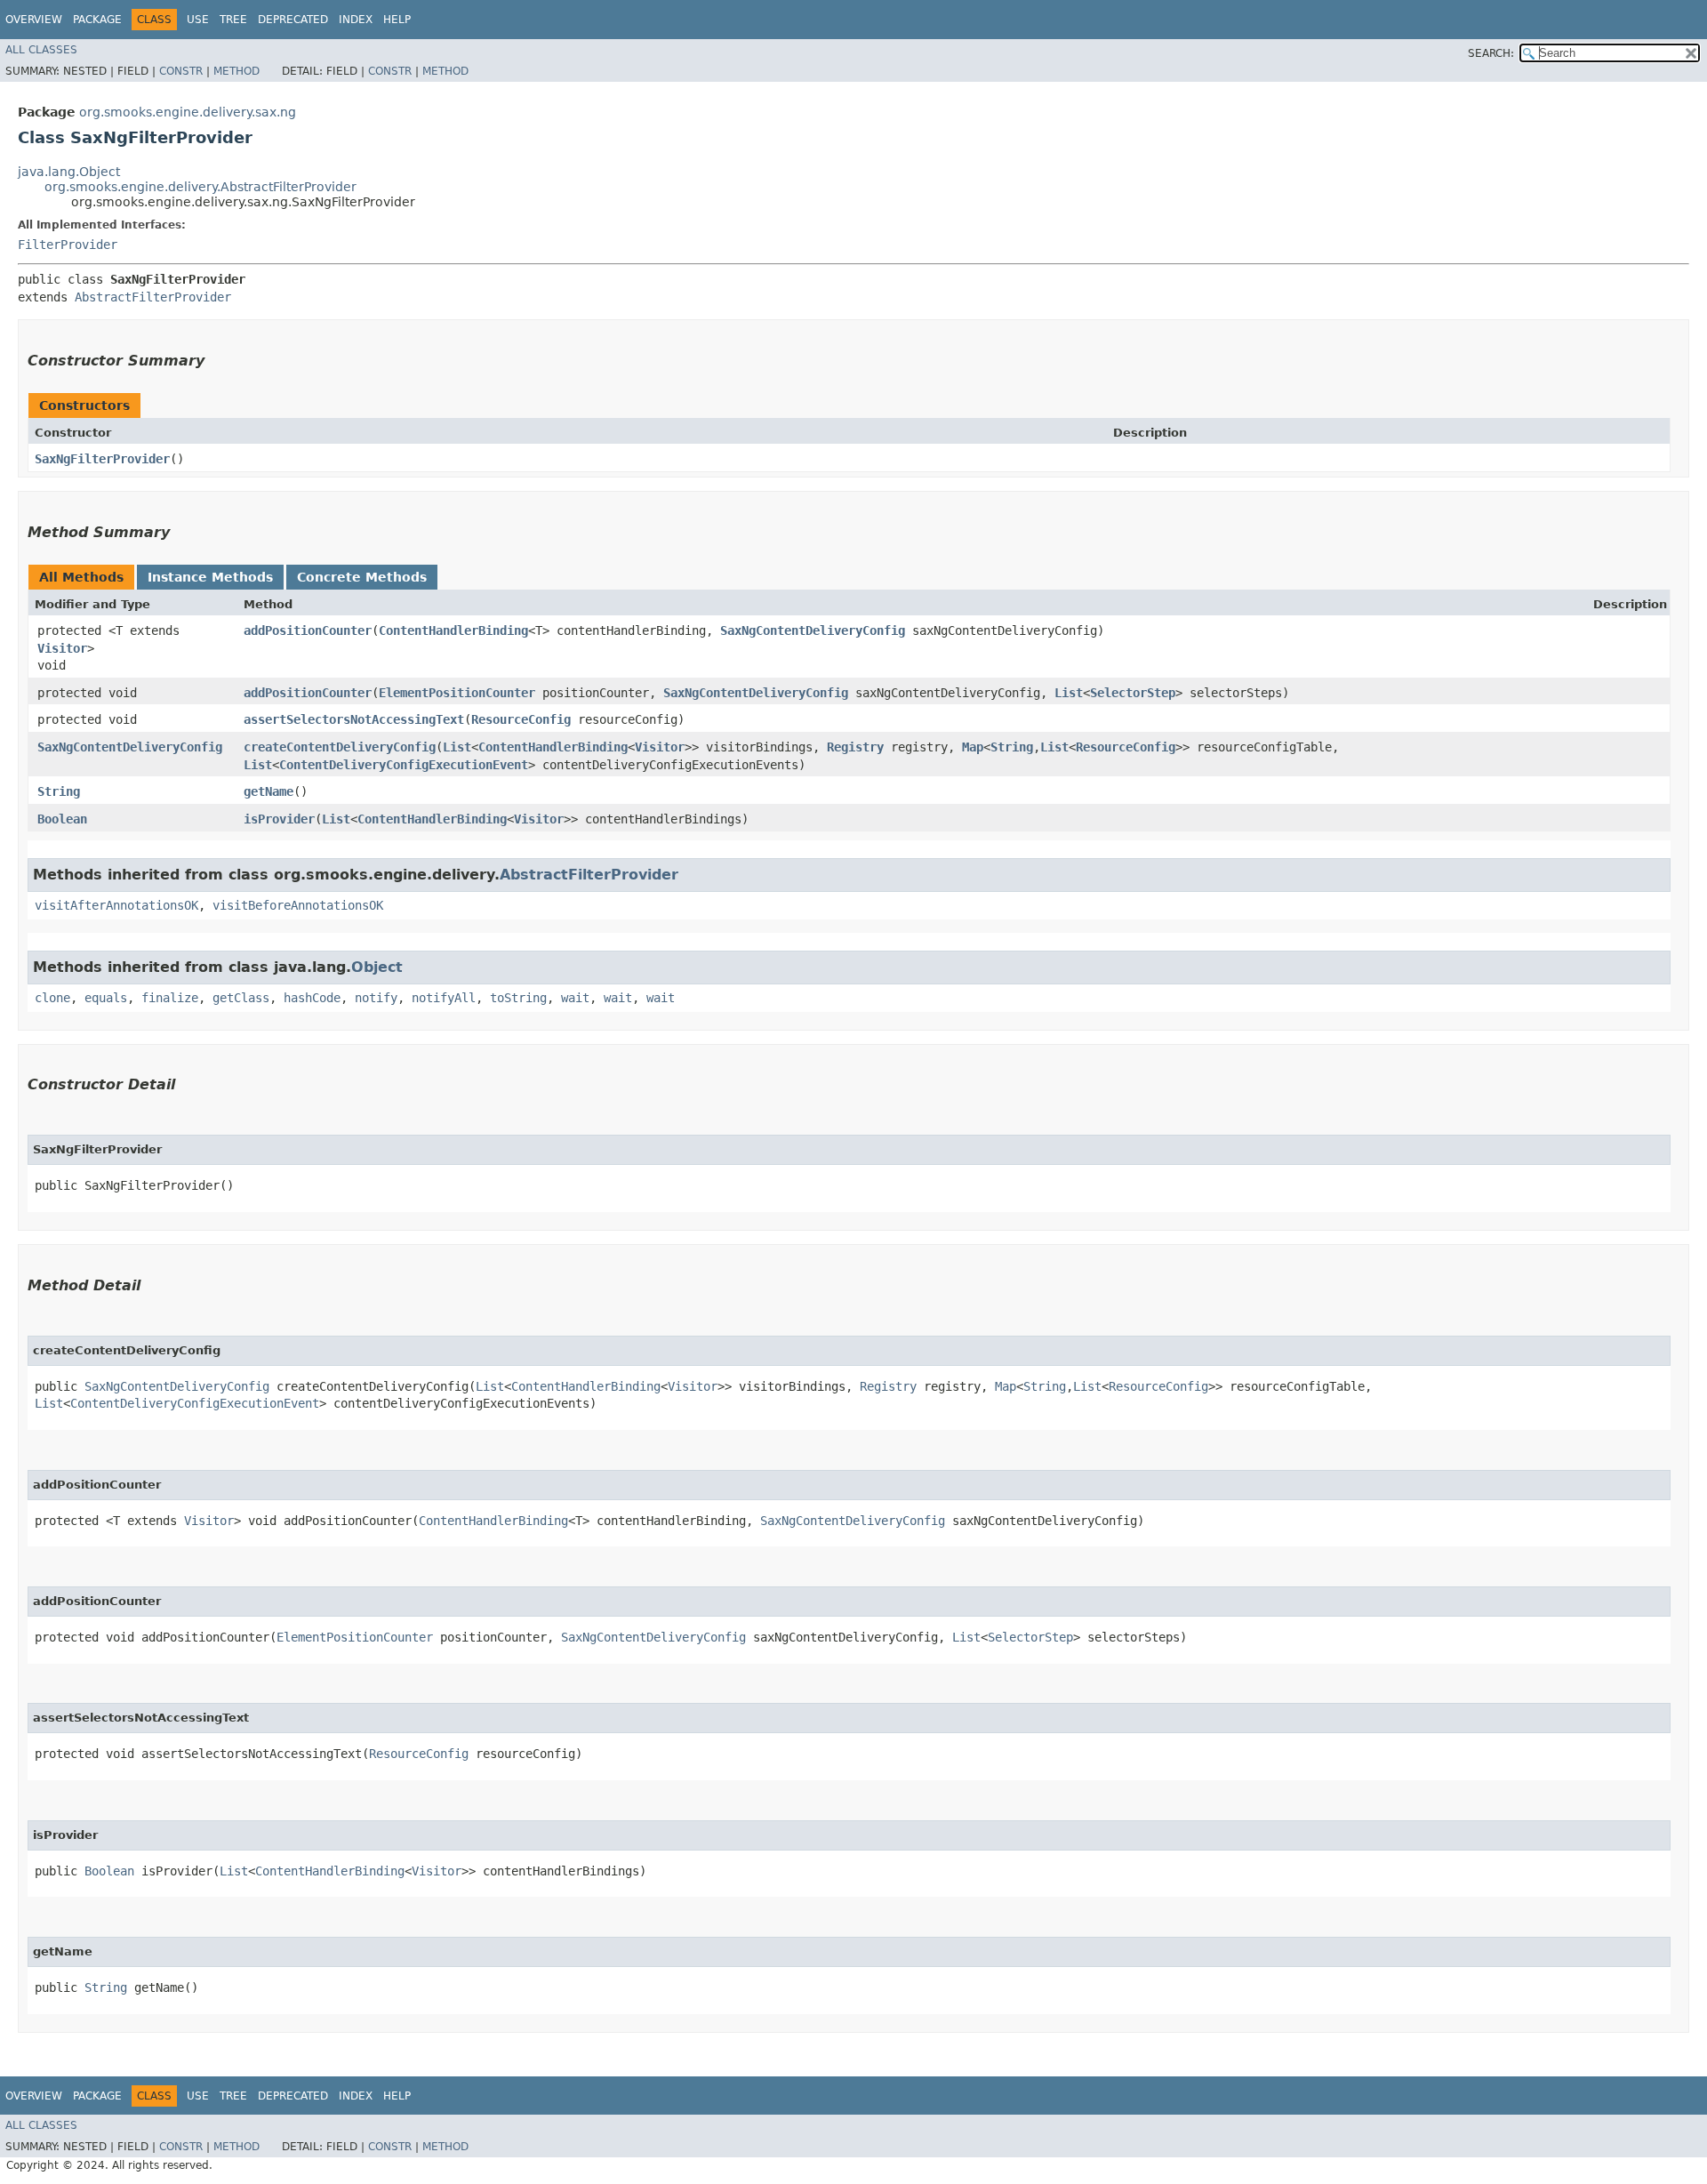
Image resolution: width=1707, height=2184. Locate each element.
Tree (233, 20)
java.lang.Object (69, 172)
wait (575, 998)
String (1012, 747)
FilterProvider (68, 245)
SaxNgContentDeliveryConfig (813, 630)
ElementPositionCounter (457, 693)
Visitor (62, 648)
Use (198, 20)
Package (97, 20)
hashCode (312, 998)
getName (268, 791)
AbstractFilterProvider (153, 297)
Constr (181, 71)
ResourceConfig (521, 719)
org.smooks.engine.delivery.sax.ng (188, 112)
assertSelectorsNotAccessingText (354, 719)
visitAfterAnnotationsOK (116, 905)
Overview (34, 20)
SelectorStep (1133, 693)
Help (397, 20)
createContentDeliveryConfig (340, 747)
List (1069, 693)
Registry (855, 747)
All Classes (41, 50)
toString (518, 998)
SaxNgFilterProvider (102, 459)
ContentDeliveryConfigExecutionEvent (404, 765)
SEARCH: (1491, 53)
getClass (241, 998)
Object (377, 967)
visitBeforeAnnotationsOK (298, 905)
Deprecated (293, 20)
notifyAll (444, 998)
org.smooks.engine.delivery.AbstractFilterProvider (200, 187)
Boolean (62, 819)
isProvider (279, 819)
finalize (170, 998)
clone (52, 998)
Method (236, 71)
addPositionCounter (308, 630)
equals (106, 998)
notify (376, 998)
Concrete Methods (362, 577)
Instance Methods (210, 577)
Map (973, 747)
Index (356, 20)
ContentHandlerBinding (453, 630)
